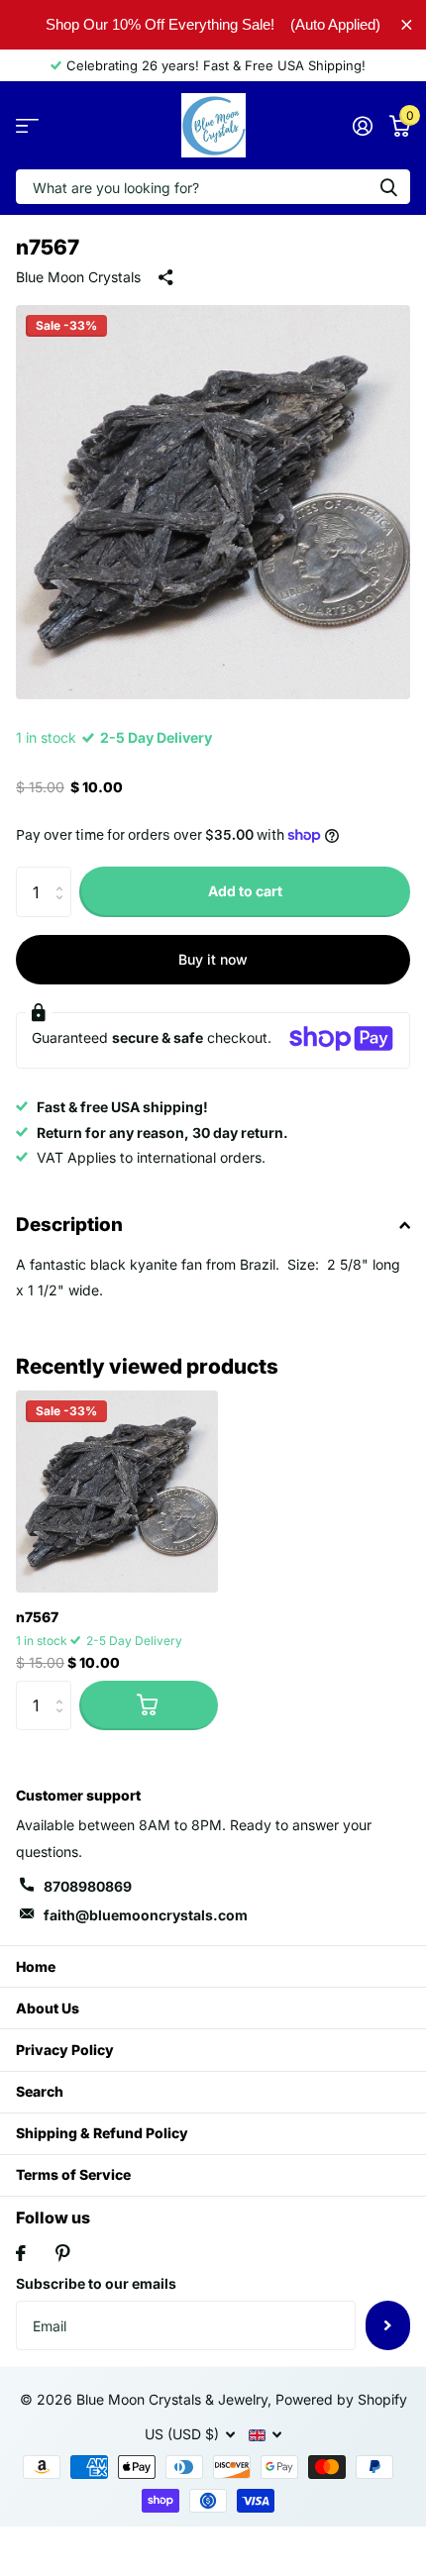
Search (40, 2091)
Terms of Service (73, 2174)
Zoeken (388, 187)
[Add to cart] (149, 1705)
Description (69, 1225)
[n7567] (117, 1492)
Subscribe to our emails (96, 2283)
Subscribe (388, 2325)
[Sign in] (362, 126)
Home (36, 1966)
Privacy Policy (65, 2050)
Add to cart (245, 891)
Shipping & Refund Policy (102, 2133)
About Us (48, 2008)
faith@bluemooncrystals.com (146, 1915)
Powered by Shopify (341, 2399)
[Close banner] (407, 24)
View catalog (27, 125)
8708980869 (88, 1886)
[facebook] (21, 2253)
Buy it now (213, 959)
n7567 (37, 1617)
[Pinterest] (63, 2253)
